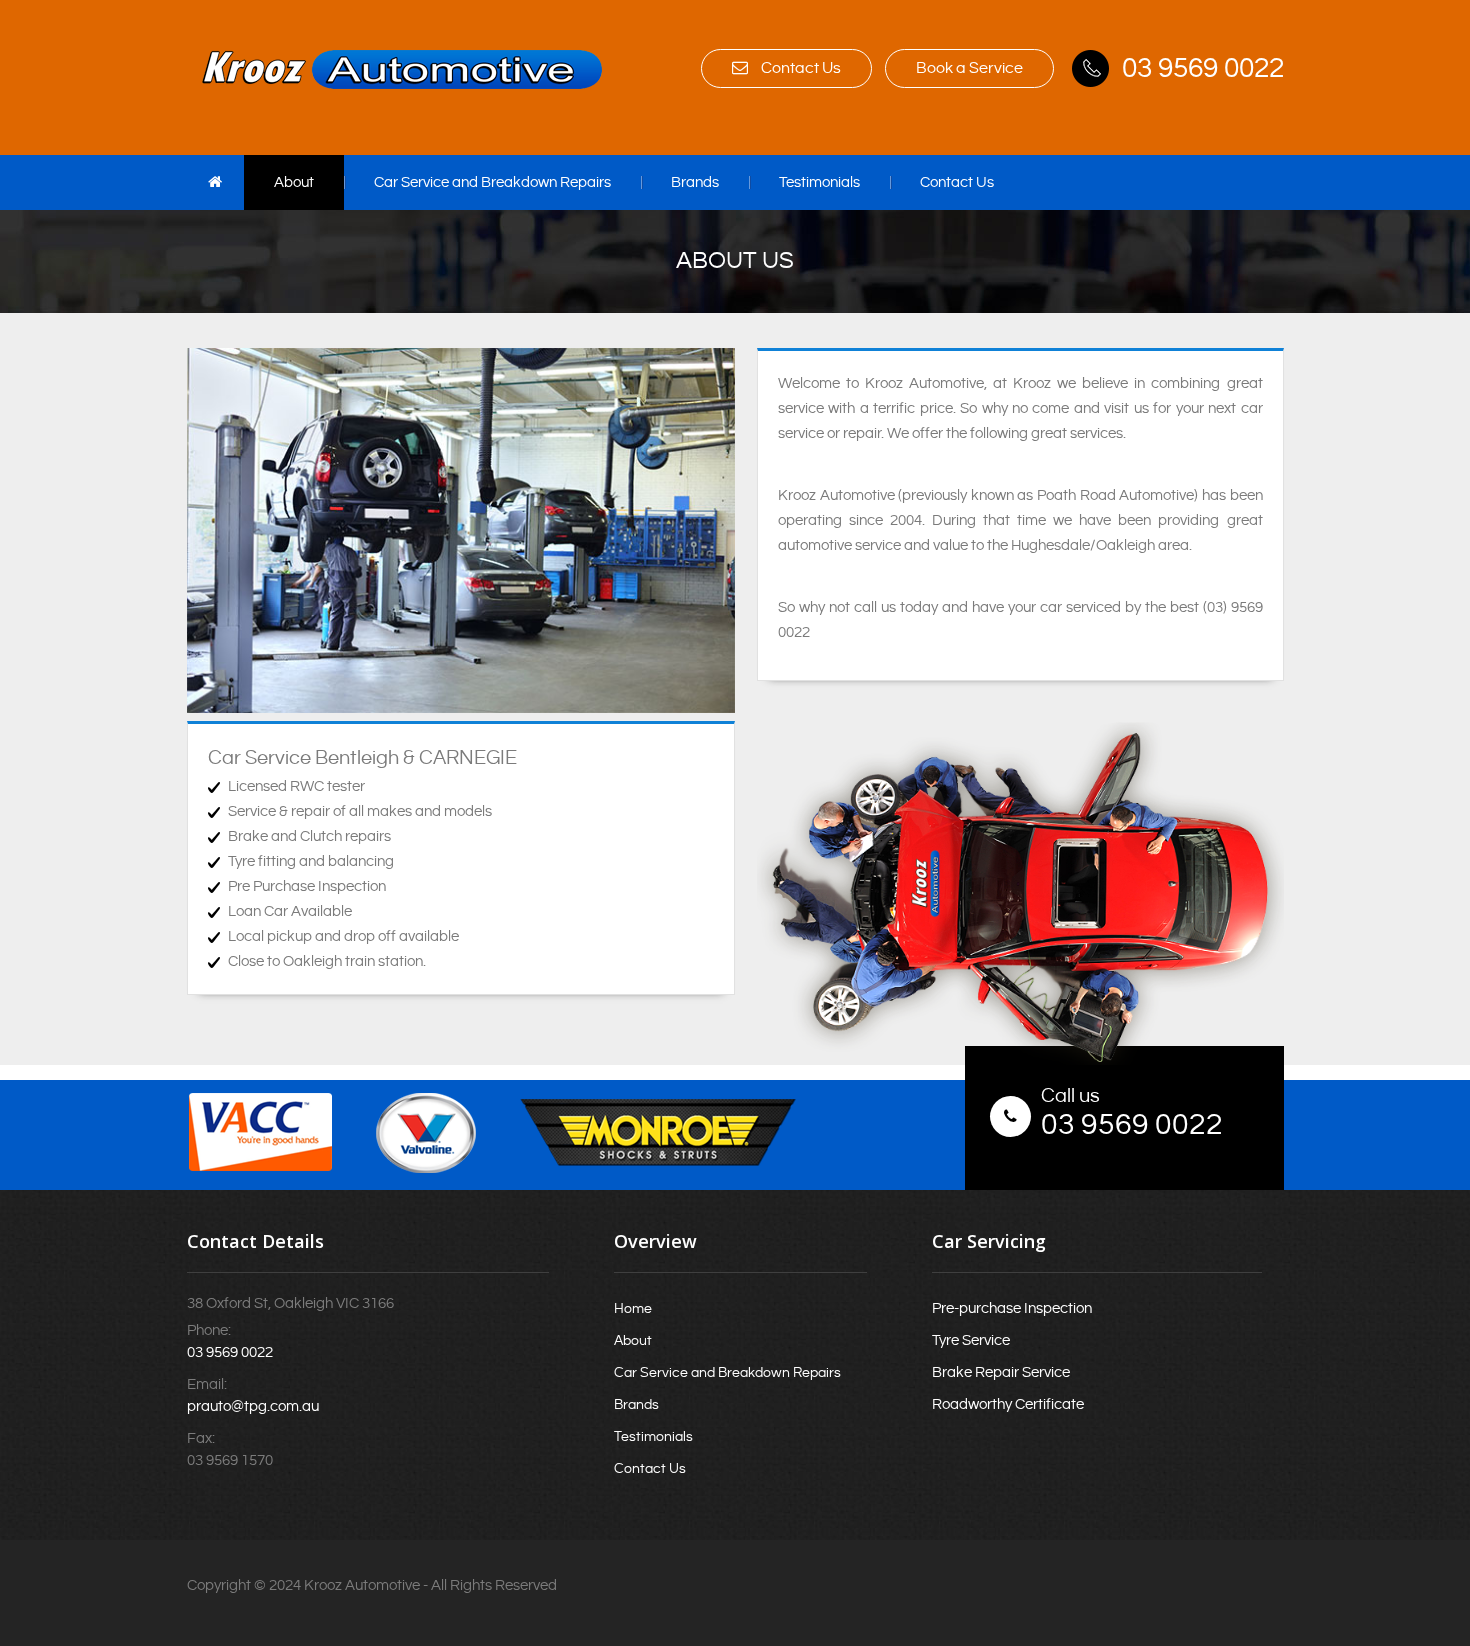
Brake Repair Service (1001, 1372)
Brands (695, 182)
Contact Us (799, 68)
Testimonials (819, 182)
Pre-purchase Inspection (1012, 1308)
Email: (207, 1384)
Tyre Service (971, 1340)
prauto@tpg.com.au (253, 1406)
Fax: (201, 1438)
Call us (1070, 1096)
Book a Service (969, 68)
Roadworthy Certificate (1008, 1404)
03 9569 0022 (1203, 68)
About (294, 182)
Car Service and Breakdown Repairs (492, 182)
